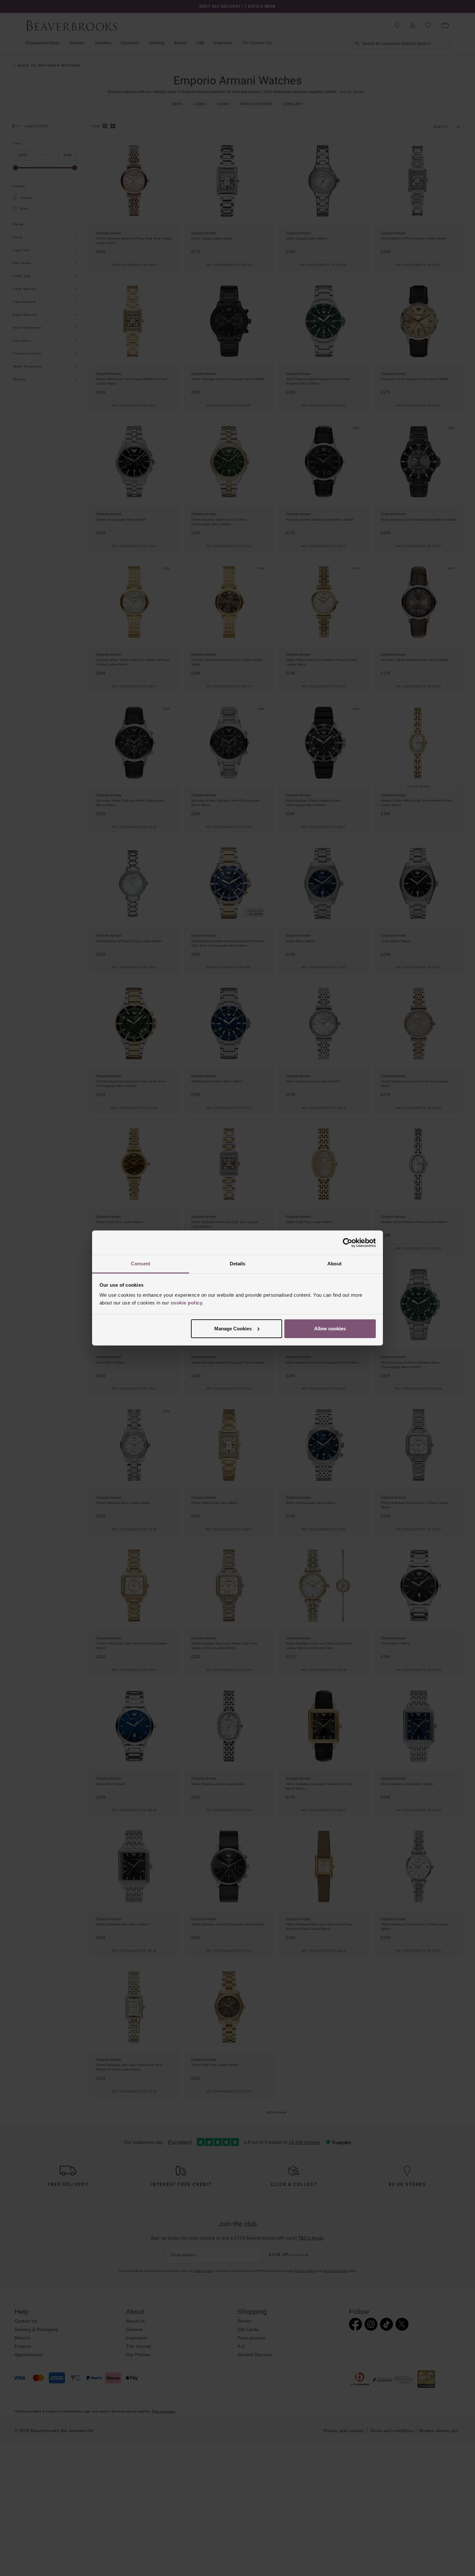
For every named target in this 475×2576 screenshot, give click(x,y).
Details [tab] (238, 1264)
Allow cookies (330, 1329)
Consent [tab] (141, 1264)
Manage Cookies (233, 1329)
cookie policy (187, 1303)
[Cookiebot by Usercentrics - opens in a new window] (348, 1243)
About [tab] (334, 1264)
